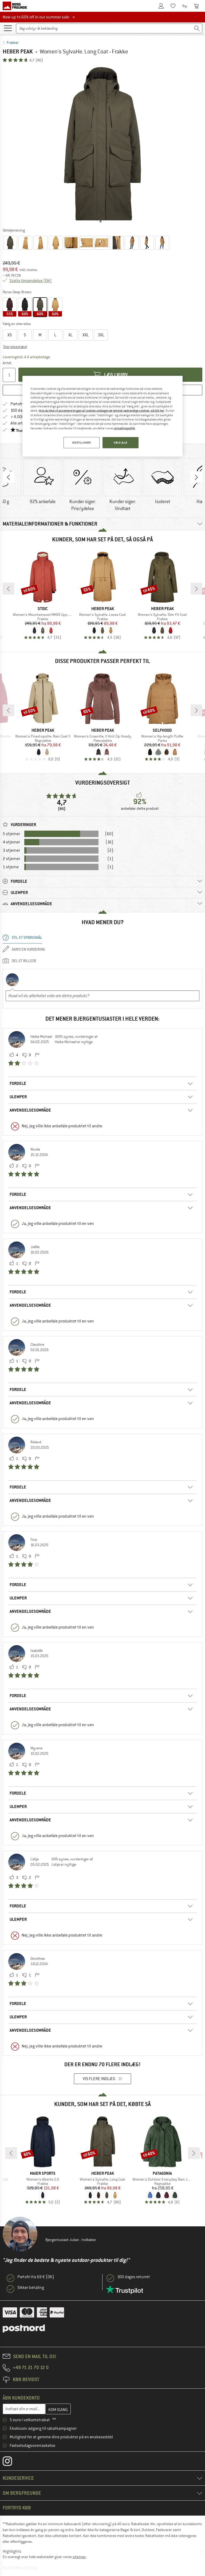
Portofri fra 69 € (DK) (36, 2277)
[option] (102, 145)
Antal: (7, 363)
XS (10, 335)
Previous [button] (9, 477)
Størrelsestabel (15, 347)
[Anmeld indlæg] (37, 1055)
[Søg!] (197, 28)
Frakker (13, 43)
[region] (102, 416)
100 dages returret (134, 2277)
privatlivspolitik (125, 428)
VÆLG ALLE (121, 443)
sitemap (79, 2557)
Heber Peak (18, 51)
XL (70, 335)
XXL (86, 335)
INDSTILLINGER (81, 443)
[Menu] (8, 28)
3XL (101, 335)
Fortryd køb (17, 2508)
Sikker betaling (31, 2288)
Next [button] (196, 477)
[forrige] (9, 589)
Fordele (18, 1083)
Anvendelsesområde (30, 1110)
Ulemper (18, 1097)
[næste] (196, 589)
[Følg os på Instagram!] (11, 2462)
